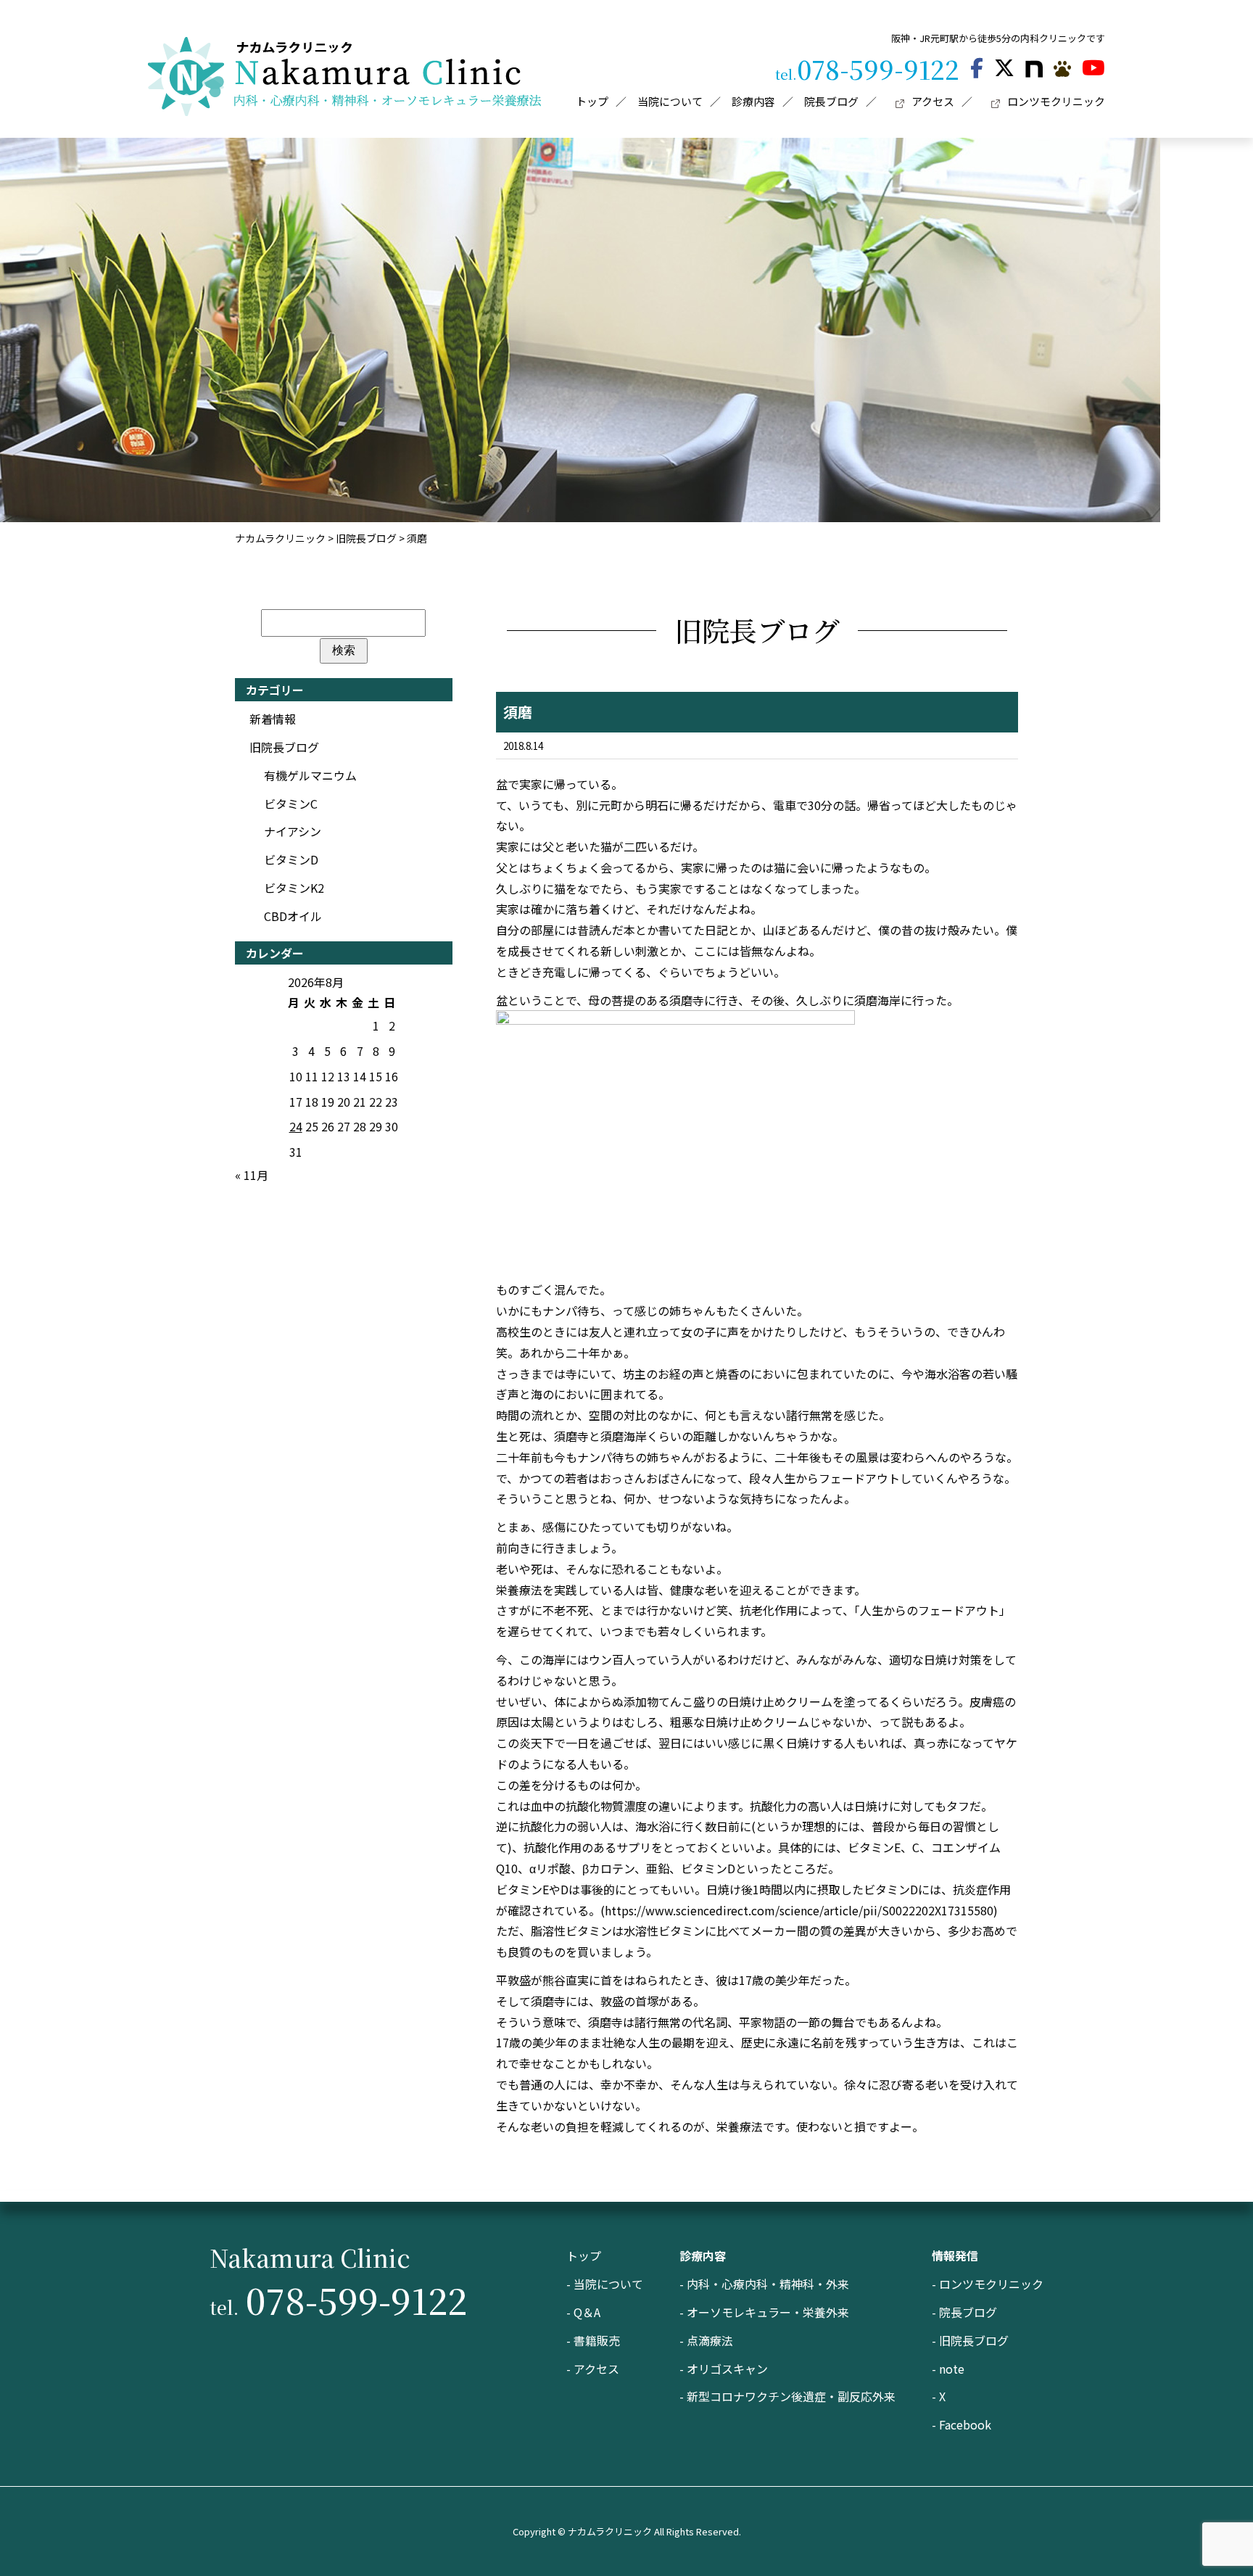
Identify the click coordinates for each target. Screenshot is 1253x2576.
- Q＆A (583, 2312)
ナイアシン (293, 831)
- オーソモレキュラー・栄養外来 (764, 2312)
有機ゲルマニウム (310, 775)
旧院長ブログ (284, 747)
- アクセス (593, 2369)
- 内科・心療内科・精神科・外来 (764, 2284)
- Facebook (962, 2424)
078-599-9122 (867, 69)
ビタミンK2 (294, 888)
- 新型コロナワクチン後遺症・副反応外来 (787, 2396)
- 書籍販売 (593, 2340)
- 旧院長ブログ (970, 2340)
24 (296, 1126)
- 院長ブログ (964, 2312)
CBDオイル (293, 916)
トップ (584, 2255)
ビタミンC (291, 804)
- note (948, 2369)
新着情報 (273, 719)
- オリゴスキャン (724, 2369)
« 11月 (252, 1175)
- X (939, 2396)
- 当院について (605, 2284)
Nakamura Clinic (310, 2257)
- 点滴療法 (706, 2340)
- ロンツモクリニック (988, 2284)
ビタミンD (291, 859)
